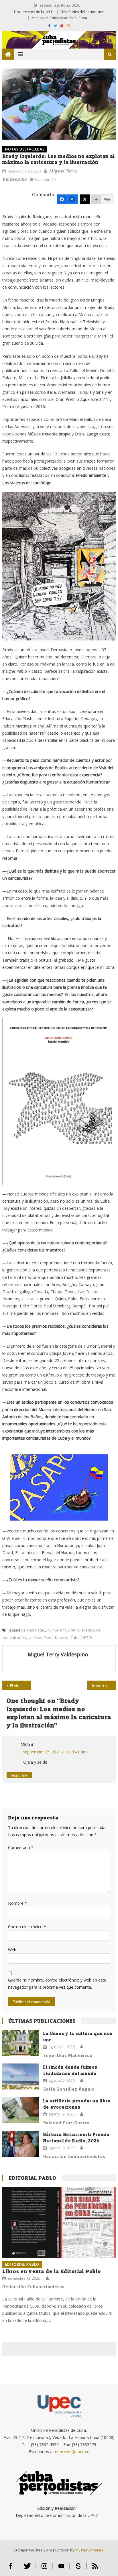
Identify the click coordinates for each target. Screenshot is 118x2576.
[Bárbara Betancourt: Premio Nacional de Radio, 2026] (20, 2144)
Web (12, 1950)
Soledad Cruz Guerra (66, 2123)
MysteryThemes (89, 2550)
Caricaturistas (33, 1630)
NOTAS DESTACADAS (25, 149)
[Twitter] (85, 199)
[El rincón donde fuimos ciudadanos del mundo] (20, 2076)
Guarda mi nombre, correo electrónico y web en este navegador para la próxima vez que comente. (57, 1984)
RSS (95, 2568)
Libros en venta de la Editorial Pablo (52, 2271)
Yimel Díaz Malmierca (68, 2055)
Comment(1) (45, 179)
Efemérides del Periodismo (82, 12)
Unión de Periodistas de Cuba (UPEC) (60, 1637)
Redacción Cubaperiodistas (74, 2156)
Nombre (17, 1903)
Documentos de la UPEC (34, 12)
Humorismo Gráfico (64, 1630)
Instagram (44, 2568)
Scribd (78, 2568)
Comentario (21, 1847)
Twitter (27, 2568)
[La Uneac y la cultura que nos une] (20, 2043)
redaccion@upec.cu (71, 2452)
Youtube (61, 2568)
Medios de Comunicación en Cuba (59, 18)
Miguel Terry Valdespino (58, 1654)
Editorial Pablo (32, 2178)
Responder (19, 1775)
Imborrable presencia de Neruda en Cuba (104, 1686)
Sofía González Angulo (69, 2089)
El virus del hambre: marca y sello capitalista (20, 1686)
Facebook (10, 2568)
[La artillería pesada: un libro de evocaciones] (20, 2110)
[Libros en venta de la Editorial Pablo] (59, 2222)
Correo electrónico (27, 1927)
